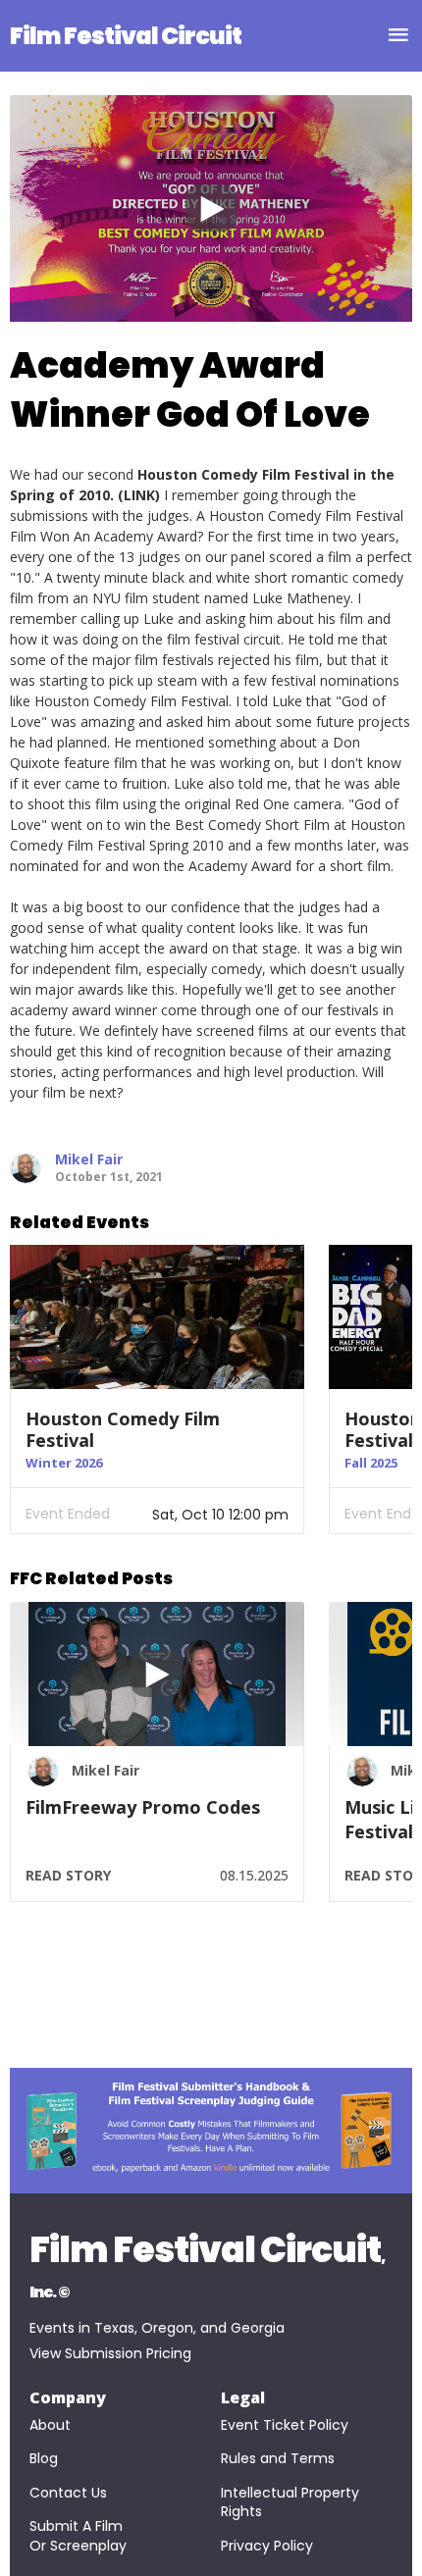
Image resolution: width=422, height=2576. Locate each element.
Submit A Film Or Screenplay (78, 2536)
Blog (44, 2459)
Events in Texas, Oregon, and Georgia (157, 2328)
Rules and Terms (278, 2459)
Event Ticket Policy (285, 2425)
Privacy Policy (267, 2546)
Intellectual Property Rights (292, 2503)
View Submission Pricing (110, 2354)
